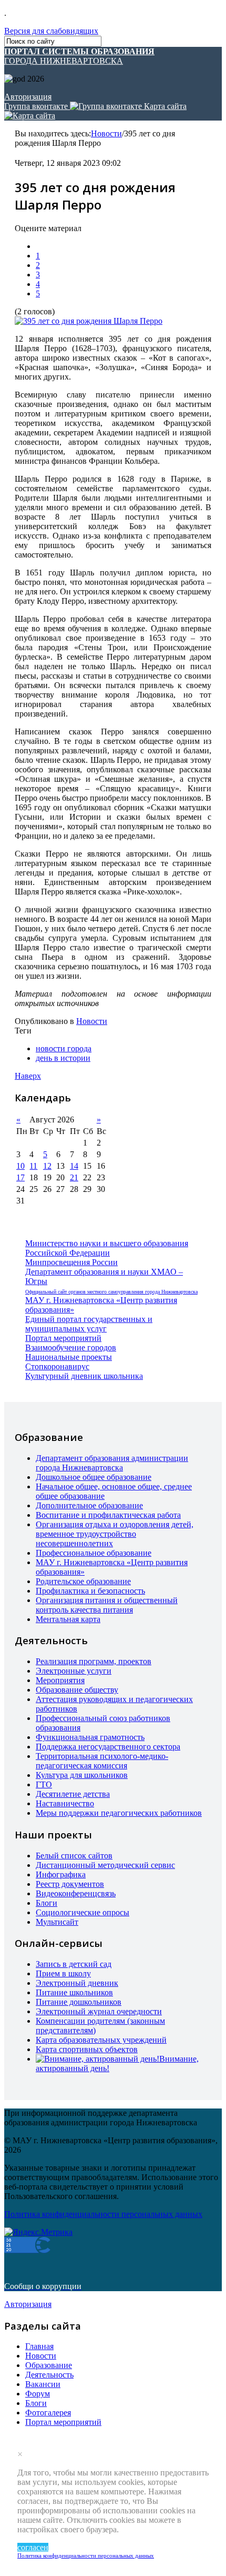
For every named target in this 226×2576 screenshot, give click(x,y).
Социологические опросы (83, 1912)
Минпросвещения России (71, 1262)
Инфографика (61, 1874)
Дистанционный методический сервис (105, 1865)
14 (74, 1166)
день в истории (63, 1058)
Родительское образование (83, 1581)
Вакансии (43, 2384)
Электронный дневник (77, 1983)
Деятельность (49, 2375)
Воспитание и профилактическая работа (108, 1515)
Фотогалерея (48, 2413)
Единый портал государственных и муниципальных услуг (89, 1324)
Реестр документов (70, 1884)
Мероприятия (60, 1680)
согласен (33, 2547)
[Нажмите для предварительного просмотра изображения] (89, 321)
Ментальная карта (68, 1619)
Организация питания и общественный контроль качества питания (107, 1605)
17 (20, 1177)
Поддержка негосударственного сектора (108, 1747)
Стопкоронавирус (57, 1366)
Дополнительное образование (89, 1505)
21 (74, 1177)
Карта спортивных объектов (87, 2049)
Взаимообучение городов (71, 1347)
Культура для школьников (82, 1775)
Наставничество (65, 1803)
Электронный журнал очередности (99, 2011)
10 (20, 1166)
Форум (38, 2394)
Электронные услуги (74, 1671)
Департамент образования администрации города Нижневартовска (112, 1463)
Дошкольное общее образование (94, 1477)
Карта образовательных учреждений (101, 2040)
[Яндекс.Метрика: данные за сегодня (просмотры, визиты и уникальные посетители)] (38, 2232)
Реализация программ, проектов (94, 1661)
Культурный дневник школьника (84, 1376)
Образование (49, 2365)
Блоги (47, 1903)
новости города (64, 1048)
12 (47, 1166)
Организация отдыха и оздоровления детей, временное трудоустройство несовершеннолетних (115, 1534)
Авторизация (28, 97)
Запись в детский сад (74, 1964)
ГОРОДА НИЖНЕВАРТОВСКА (79, 56)
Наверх (28, 1076)
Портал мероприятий (63, 1338)
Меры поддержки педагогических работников (119, 1813)
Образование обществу (77, 1690)
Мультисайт (57, 1922)
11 (33, 1166)
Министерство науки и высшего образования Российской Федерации (107, 1248)
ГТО (44, 1784)
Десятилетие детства (73, 1794)
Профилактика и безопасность (90, 1591)
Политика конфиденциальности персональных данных (86, 2555)
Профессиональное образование (94, 1553)
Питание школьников (74, 1992)
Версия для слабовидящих (51, 31)
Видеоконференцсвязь (76, 1893)
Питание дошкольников (79, 2002)
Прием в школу (63, 1973)
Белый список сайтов (74, 1856)
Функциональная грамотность (90, 1737)
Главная (39, 2346)
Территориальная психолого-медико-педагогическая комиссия (102, 1761)
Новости (106, 133)
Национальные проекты (69, 1357)
